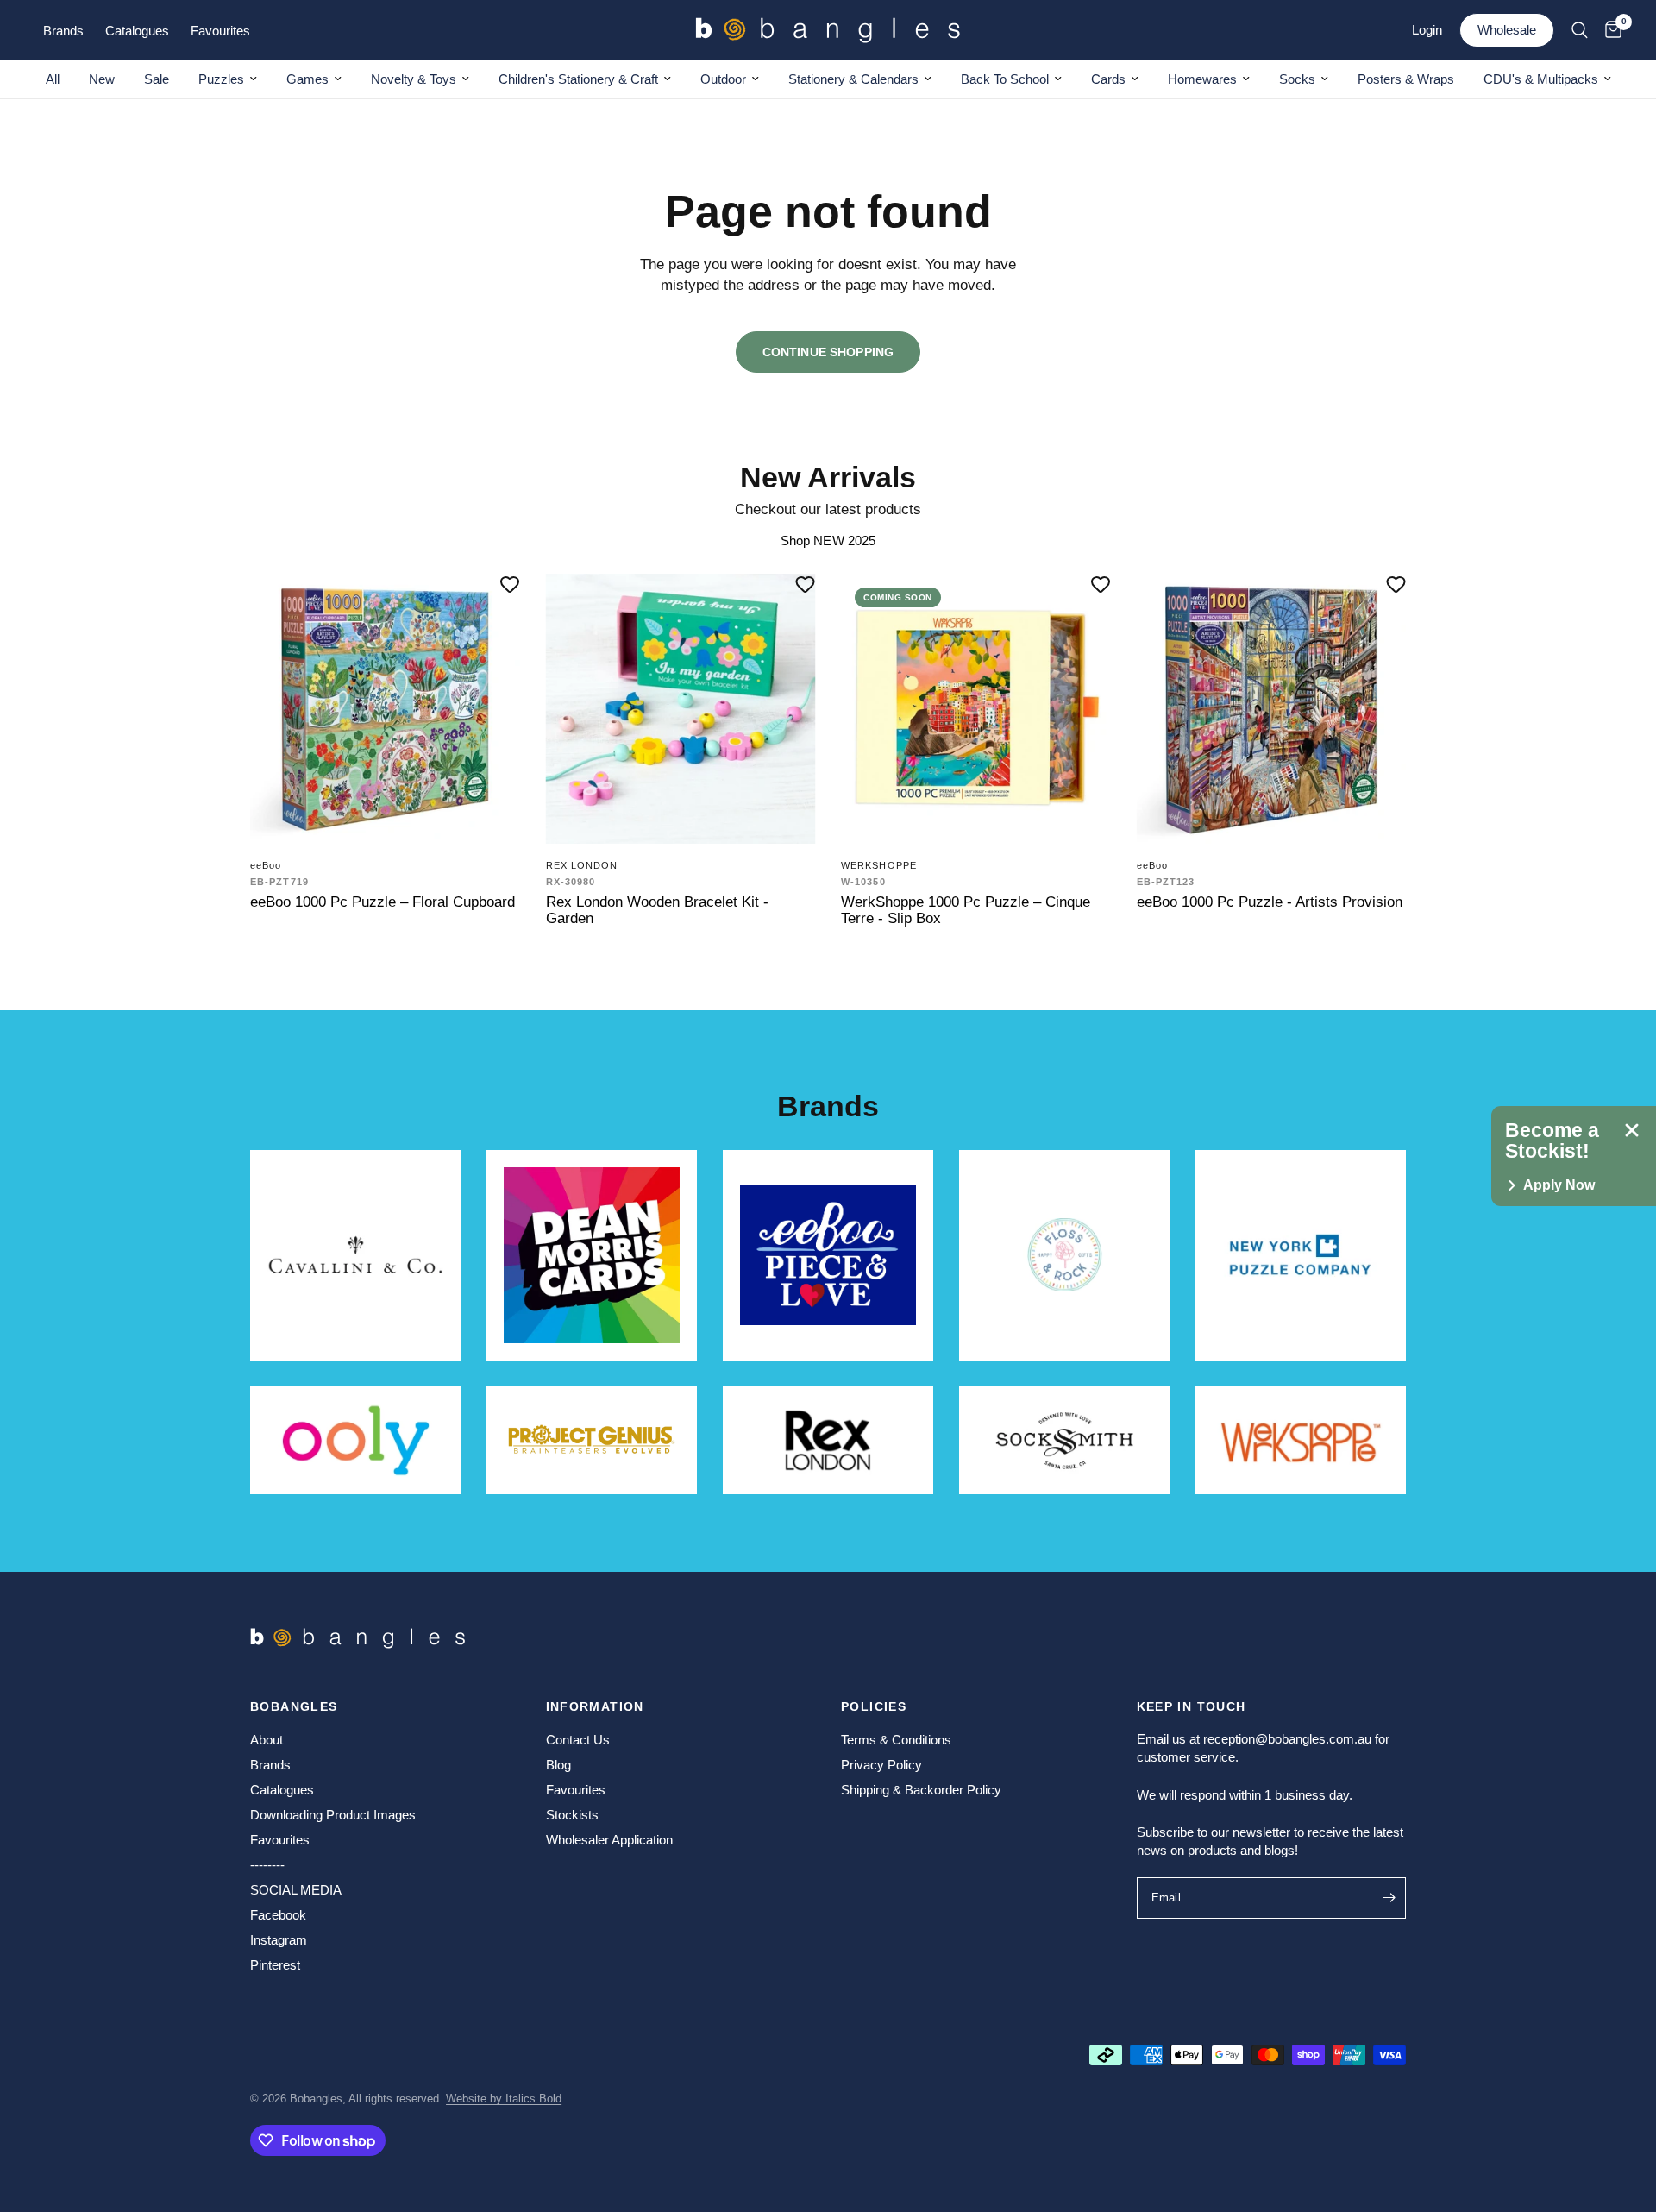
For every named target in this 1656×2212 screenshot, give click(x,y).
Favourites (280, 1840)
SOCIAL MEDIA (296, 1890)
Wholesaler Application (609, 1840)
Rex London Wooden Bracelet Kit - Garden (657, 910)
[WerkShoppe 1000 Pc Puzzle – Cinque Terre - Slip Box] (976, 709)
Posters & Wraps (1406, 79)
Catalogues (282, 1790)
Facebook (278, 1915)
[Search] (1580, 30)
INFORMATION (595, 1706)
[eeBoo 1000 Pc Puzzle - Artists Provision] (1272, 709)
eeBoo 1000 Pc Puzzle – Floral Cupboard (383, 902)
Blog (558, 1765)
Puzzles (221, 79)
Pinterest (275, 1965)
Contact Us (578, 1740)
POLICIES (874, 1706)
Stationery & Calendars (853, 79)
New (102, 79)
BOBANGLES (294, 1706)
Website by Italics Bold (504, 2099)
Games (307, 79)
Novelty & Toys (414, 79)
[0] (1609, 30)
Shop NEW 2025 (828, 540)
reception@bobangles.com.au (1287, 1739)
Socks (1297, 79)
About (267, 1740)
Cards (1108, 79)
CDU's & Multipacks (1541, 79)
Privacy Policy (881, 1765)
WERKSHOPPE (879, 865)
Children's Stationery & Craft (578, 79)
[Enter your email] (1389, 1898)
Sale (157, 79)
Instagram (279, 1940)
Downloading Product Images (333, 1815)
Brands (270, 1765)
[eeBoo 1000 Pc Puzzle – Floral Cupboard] (385, 709)
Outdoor (723, 79)
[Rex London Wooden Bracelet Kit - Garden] (681, 709)
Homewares (1202, 79)
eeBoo (266, 865)
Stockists (572, 1815)
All (53, 79)
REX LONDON (582, 865)
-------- (267, 1865)
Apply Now (1559, 1185)
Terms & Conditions (896, 1740)
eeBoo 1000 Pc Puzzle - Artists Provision (1270, 902)
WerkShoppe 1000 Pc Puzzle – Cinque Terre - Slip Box (966, 910)
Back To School (1005, 79)
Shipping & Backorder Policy (921, 1790)
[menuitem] (53, 79)
